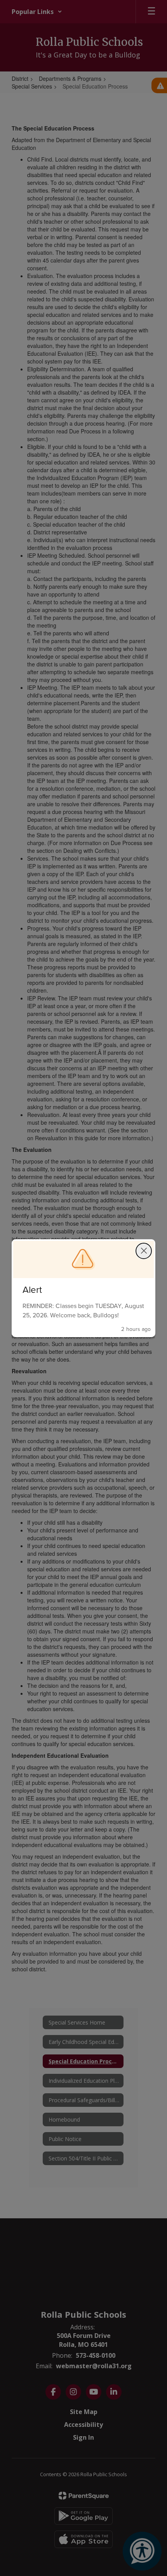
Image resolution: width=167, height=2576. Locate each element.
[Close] (144, 1251)
